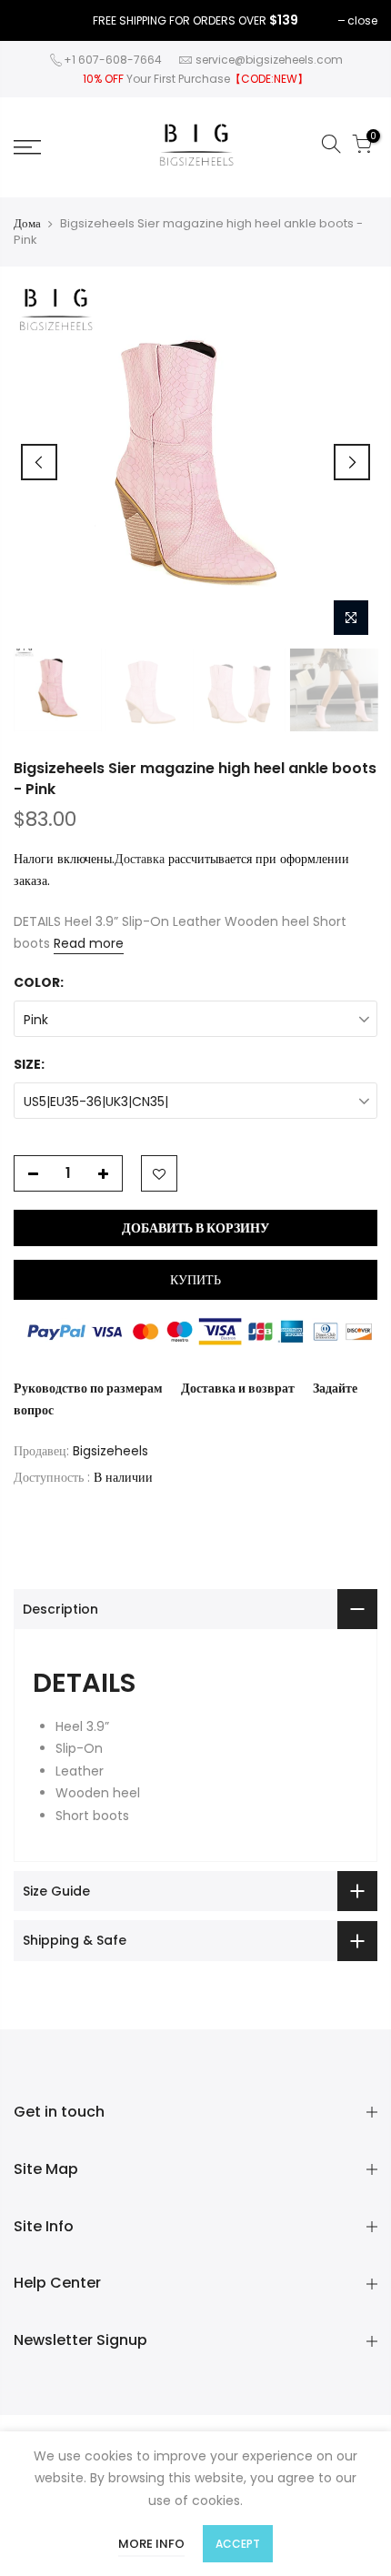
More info (151, 2544)
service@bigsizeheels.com (269, 60)
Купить (195, 1280)
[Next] (352, 462)
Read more (89, 943)
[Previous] (39, 462)
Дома (27, 224)
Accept (238, 2544)
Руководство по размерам (88, 1388)
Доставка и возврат (238, 1388)
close (362, 20)
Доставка (140, 859)
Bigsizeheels (110, 1451)
